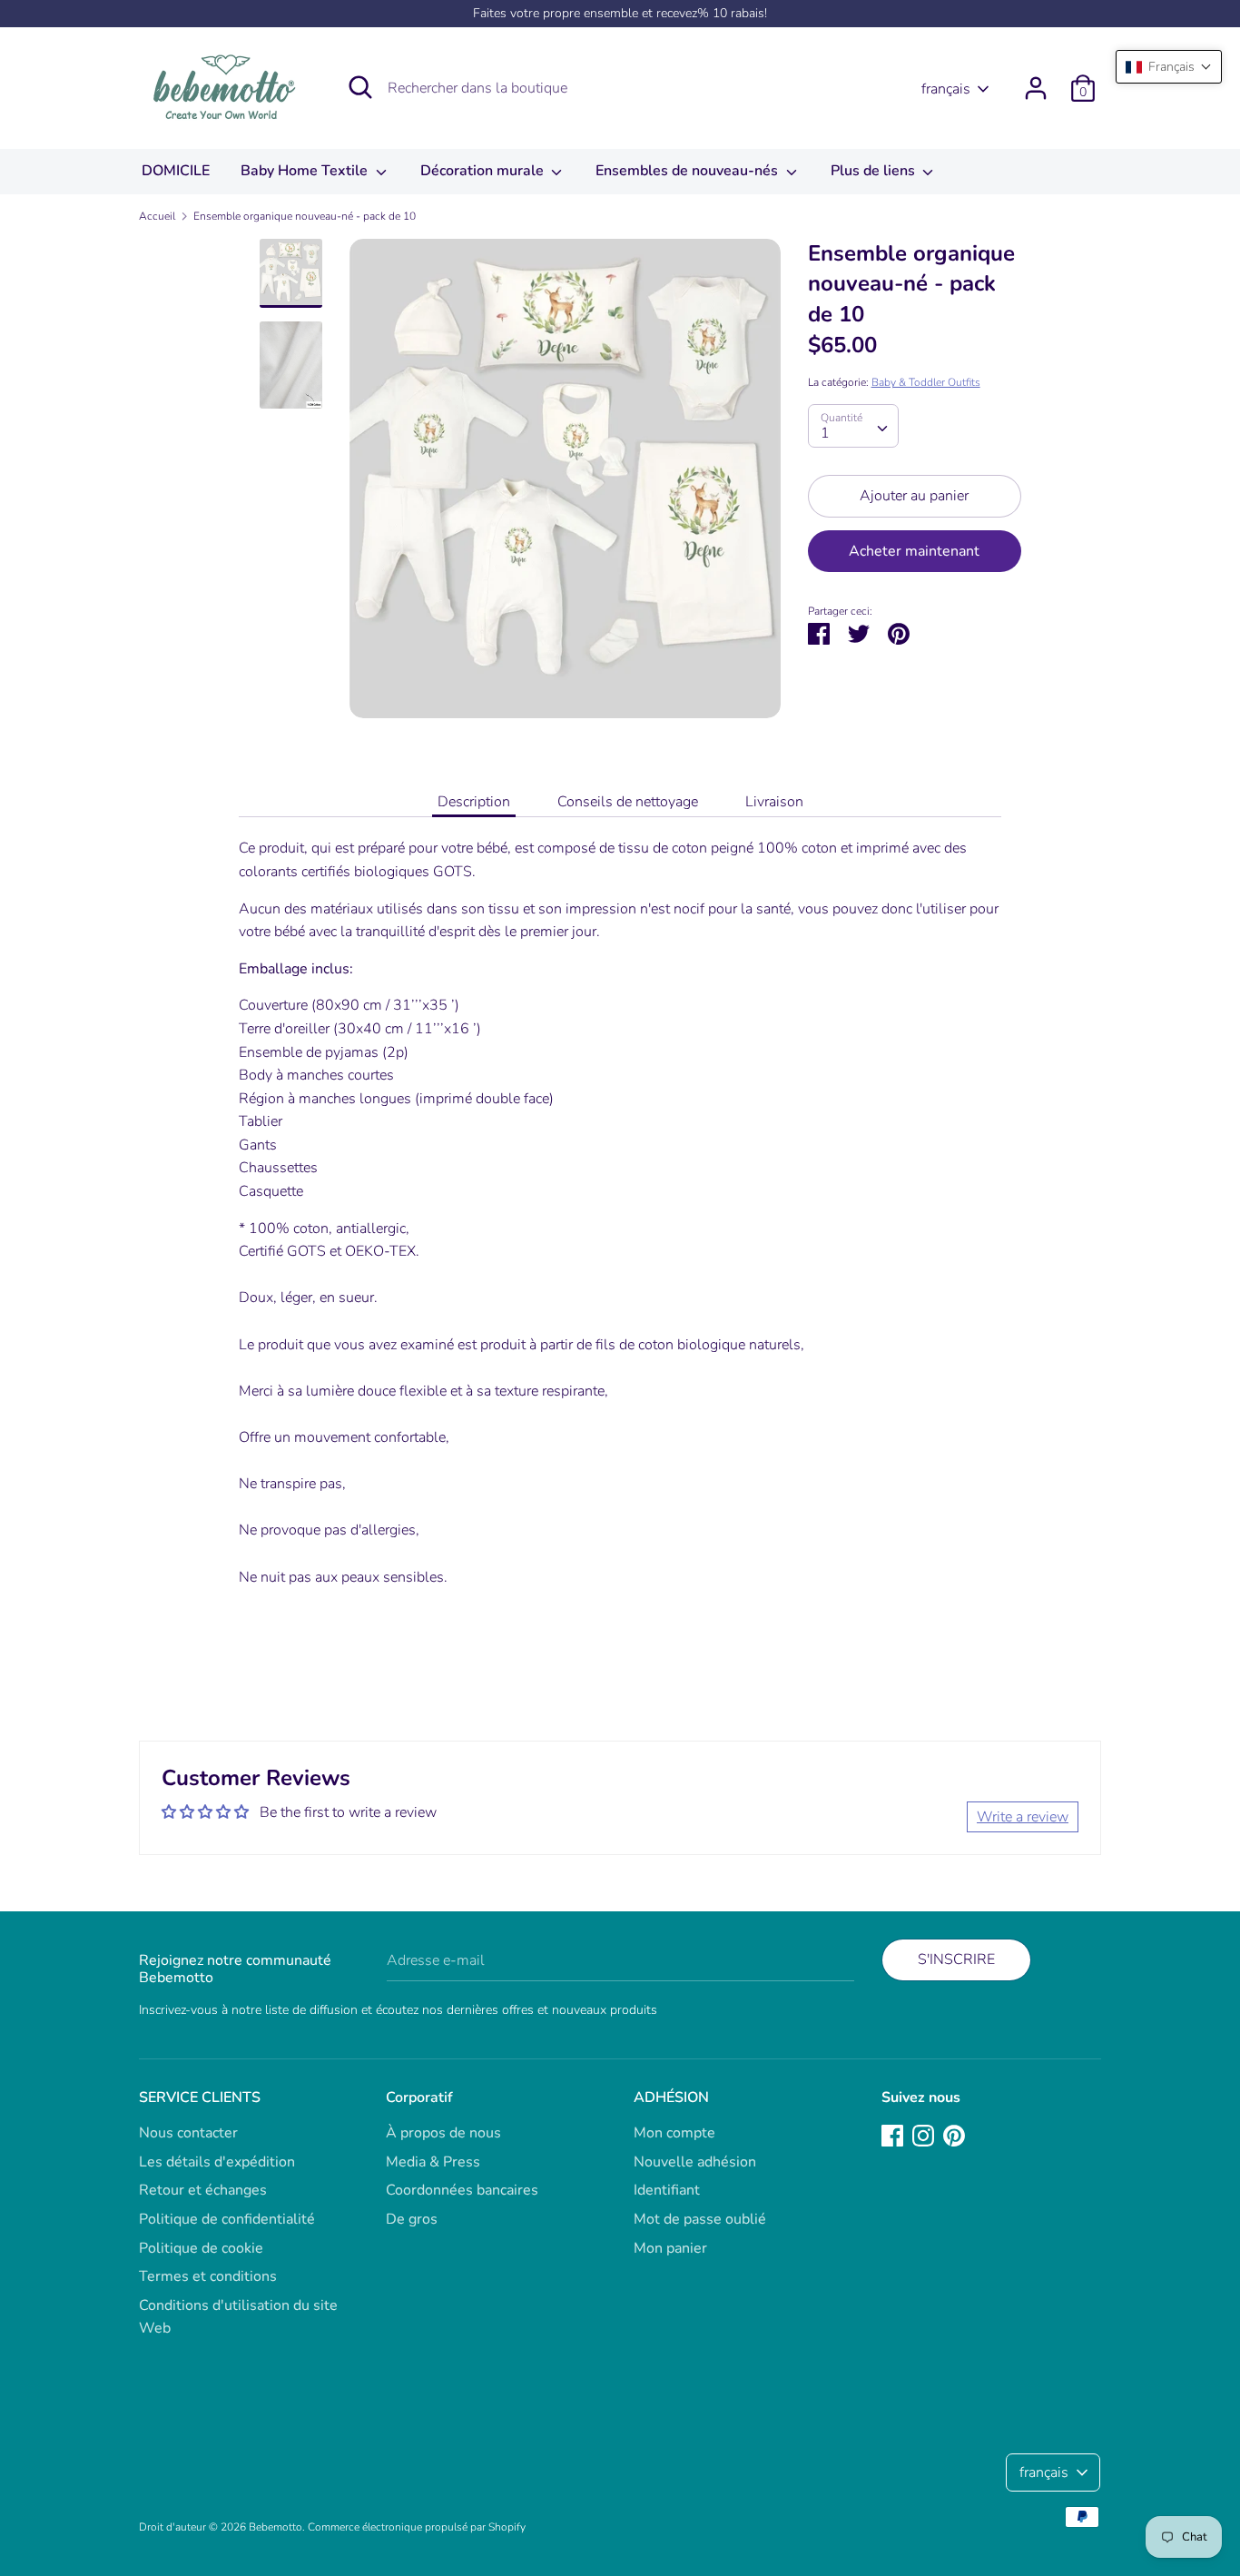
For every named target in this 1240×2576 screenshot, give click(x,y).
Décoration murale (484, 171)
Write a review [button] (1023, 1817)
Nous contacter (188, 2133)
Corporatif (419, 2097)
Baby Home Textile (306, 171)
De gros (412, 2219)
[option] (565, 485)
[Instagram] (923, 2135)
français (946, 89)
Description (474, 802)
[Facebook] (892, 2135)
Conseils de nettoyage (628, 802)
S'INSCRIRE (956, 1959)
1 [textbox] (825, 433)
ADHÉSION (671, 2097)
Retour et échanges (203, 2190)
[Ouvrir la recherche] (360, 87)
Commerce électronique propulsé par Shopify (417, 2527)
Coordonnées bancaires (462, 2190)
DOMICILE (176, 171)
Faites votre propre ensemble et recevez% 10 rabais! (620, 13)
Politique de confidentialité (227, 2219)
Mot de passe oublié (700, 2219)
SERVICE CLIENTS (200, 2097)
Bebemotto (276, 2527)
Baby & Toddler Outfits (926, 382)
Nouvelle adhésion (695, 2162)
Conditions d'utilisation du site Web (238, 2317)
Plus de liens (875, 171)
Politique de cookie (201, 2248)
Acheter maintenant (914, 551)
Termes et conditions (208, 2276)
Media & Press (433, 2162)
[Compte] (1036, 81)
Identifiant (667, 2190)
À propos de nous (443, 2133)
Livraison (774, 802)
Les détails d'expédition (217, 2162)
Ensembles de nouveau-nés (689, 171)
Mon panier (670, 2248)
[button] (1169, 67)
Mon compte (674, 2133)
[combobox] (853, 426)
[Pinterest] (954, 2135)
